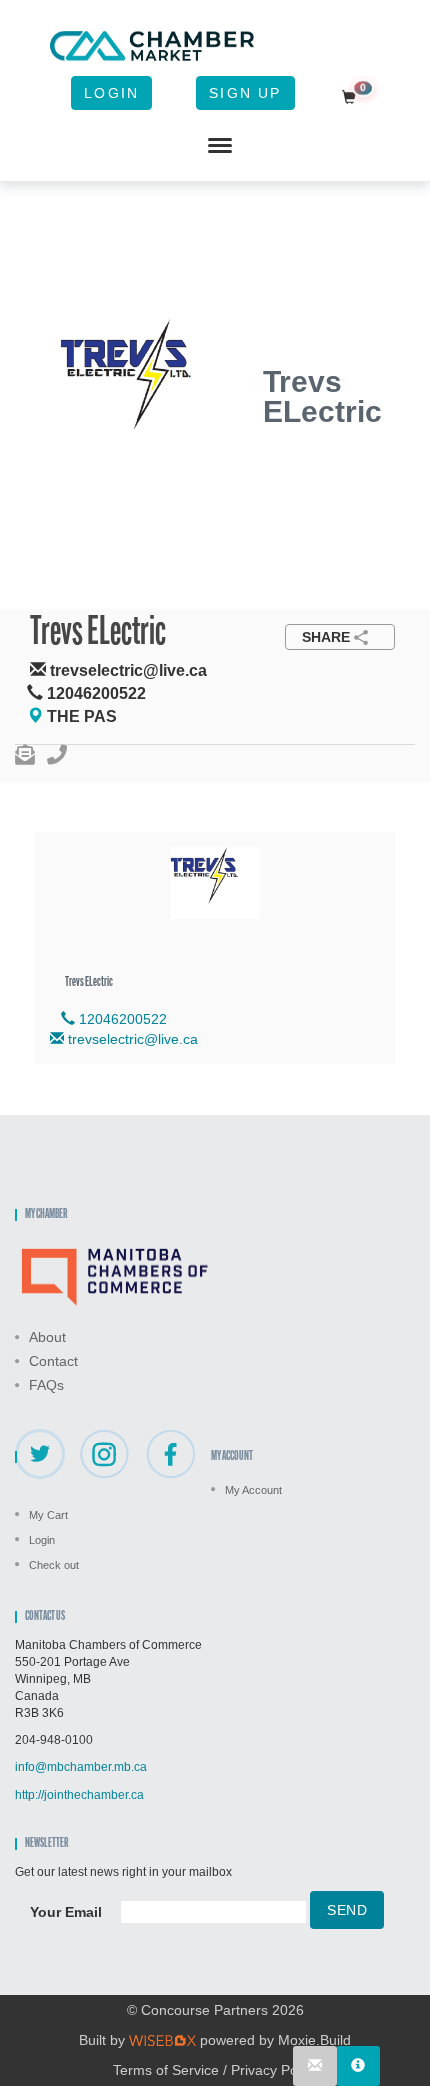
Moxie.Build (314, 2040)
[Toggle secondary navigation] (220, 146)
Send (347, 1910)
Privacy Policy (274, 2070)
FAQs (46, 1385)
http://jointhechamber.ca (79, 1795)
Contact (53, 1361)
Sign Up (245, 93)
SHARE (326, 637)
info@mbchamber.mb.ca (81, 1767)
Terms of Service (166, 2070)
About (47, 1337)
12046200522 (121, 1019)
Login (111, 93)
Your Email (66, 1912)
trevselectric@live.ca (133, 1039)
